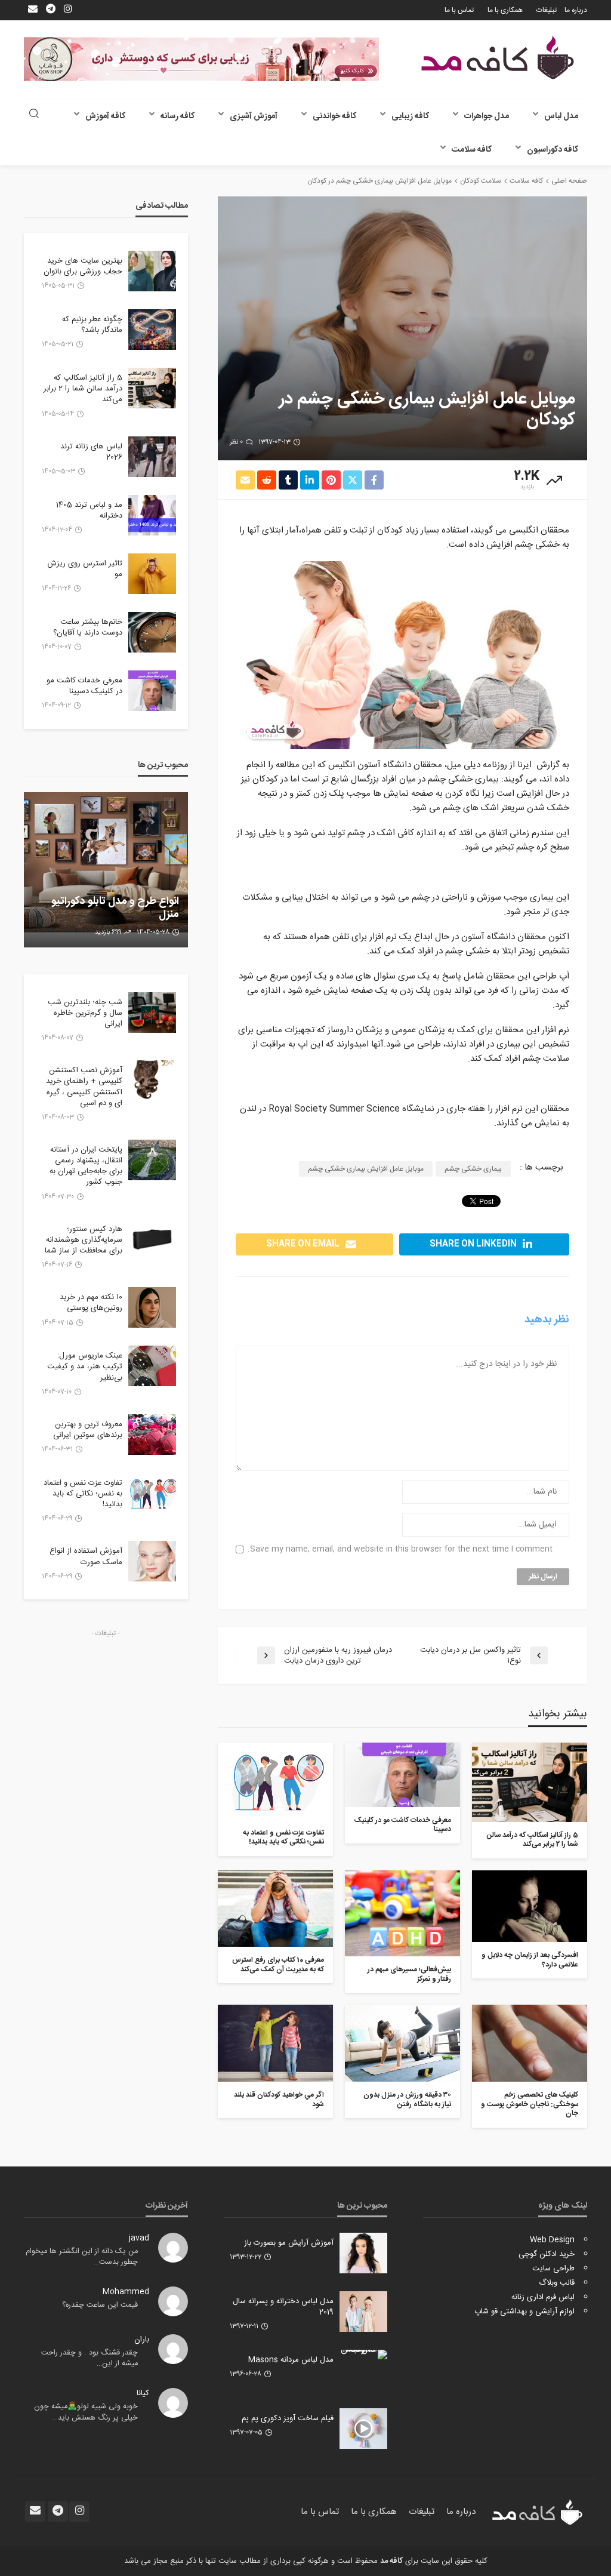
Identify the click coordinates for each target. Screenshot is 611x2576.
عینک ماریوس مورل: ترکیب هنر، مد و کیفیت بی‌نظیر (85, 1367)
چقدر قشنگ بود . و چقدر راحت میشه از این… (90, 2358)
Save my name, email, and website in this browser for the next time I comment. (400, 1549)
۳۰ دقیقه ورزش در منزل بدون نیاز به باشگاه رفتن (407, 2100)
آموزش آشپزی (254, 116)
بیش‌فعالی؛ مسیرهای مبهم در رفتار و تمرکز (409, 1975)
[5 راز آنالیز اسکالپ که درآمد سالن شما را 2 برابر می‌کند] (530, 1782)
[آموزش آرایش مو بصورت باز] (363, 2253)
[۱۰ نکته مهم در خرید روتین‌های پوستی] (152, 1307)
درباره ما (576, 10)
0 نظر (236, 442)
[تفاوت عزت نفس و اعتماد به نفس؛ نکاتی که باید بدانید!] (275, 1781)
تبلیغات (547, 10)
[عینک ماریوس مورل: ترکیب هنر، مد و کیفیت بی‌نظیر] (152, 1366)
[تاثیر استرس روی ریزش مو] (152, 574)
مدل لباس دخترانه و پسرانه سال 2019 (283, 2307)
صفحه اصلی (569, 181)
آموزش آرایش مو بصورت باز (289, 2243)
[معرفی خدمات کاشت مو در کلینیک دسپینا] (402, 1775)
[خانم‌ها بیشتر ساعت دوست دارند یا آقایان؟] (152, 632)
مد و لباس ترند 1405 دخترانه (89, 510)
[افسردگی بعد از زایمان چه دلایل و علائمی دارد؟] (530, 1906)
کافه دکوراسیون (553, 150)
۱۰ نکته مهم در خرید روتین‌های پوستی (91, 1303)
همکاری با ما (505, 10)
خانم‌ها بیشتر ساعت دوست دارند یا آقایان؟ (88, 627)
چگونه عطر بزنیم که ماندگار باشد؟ (92, 325)
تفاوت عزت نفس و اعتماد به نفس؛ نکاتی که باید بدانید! (283, 1838)
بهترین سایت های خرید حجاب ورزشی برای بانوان (83, 266)
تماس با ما (459, 10)
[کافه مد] (498, 58)
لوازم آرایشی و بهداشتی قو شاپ (524, 2312)
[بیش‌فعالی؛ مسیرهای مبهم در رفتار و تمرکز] (402, 1914)
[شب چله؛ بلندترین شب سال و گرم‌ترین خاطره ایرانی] (152, 1012)
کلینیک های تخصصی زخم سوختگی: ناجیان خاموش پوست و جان (530, 2104)
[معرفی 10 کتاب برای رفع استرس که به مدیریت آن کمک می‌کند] (275, 1909)
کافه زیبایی (410, 116)
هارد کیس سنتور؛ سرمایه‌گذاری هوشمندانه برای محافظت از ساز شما (84, 1240)
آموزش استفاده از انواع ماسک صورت (86, 1556)
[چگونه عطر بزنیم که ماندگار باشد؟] (152, 330)
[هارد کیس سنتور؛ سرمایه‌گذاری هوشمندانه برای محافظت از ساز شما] (152, 1239)
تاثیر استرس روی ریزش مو (85, 569)
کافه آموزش (105, 116)
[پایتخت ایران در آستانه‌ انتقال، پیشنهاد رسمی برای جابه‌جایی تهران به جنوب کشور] (152, 1160)
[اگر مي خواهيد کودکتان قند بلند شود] (275, 2043)
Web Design (552, 2240)
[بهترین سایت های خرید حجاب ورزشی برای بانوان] (152, 271)
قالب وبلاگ (557, 2283)
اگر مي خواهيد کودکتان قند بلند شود (279, 2100)
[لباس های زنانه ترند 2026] (152, 457)
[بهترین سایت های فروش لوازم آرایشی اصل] (106, 870)
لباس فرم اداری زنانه (543, 2297)
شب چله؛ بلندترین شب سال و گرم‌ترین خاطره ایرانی (85, 1013)
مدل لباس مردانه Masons (291, 2360)
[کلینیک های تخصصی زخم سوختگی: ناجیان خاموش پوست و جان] (530, 2043)
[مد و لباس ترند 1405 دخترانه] (152, 515)
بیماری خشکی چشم (473, 1169)
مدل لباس (561, 116)
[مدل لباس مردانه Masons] (363, 2355)
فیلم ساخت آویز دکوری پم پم (288, 2418)
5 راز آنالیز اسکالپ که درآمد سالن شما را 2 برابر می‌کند (533, 1840)
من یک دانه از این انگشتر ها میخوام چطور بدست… (82, 2257)
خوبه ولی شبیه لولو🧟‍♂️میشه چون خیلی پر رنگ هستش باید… (86, 2412)
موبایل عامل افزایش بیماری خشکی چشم (366, 1169)
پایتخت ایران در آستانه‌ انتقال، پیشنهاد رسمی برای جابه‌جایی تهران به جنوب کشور (86, 1166)
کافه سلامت (472, 150)
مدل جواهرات (487, 116)
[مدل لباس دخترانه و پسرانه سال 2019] (363, 2312)
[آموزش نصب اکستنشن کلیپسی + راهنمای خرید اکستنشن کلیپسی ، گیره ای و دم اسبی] (152, 1081)
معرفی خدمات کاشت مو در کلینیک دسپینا (403, 1825)
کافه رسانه (178, 116)
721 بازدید (108, 932)
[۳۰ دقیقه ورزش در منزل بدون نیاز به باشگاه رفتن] (402, 2043)
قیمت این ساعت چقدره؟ (100, 2305)
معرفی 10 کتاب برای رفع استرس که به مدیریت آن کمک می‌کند (278, 1965)
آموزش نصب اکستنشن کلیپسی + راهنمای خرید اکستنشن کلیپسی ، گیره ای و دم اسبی (84, 1087)
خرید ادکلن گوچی (547, 2254)
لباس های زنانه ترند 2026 (91, 452)
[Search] (34, 115)
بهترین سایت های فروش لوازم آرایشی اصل (115, 908)
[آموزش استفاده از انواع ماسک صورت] (152, 1561)
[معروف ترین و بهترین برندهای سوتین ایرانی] (152, 1435)
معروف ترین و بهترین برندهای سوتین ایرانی (88, 1430)
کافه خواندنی (334, 116)
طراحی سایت (553, 2269)
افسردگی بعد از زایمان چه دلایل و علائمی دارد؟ (530, 1960)
